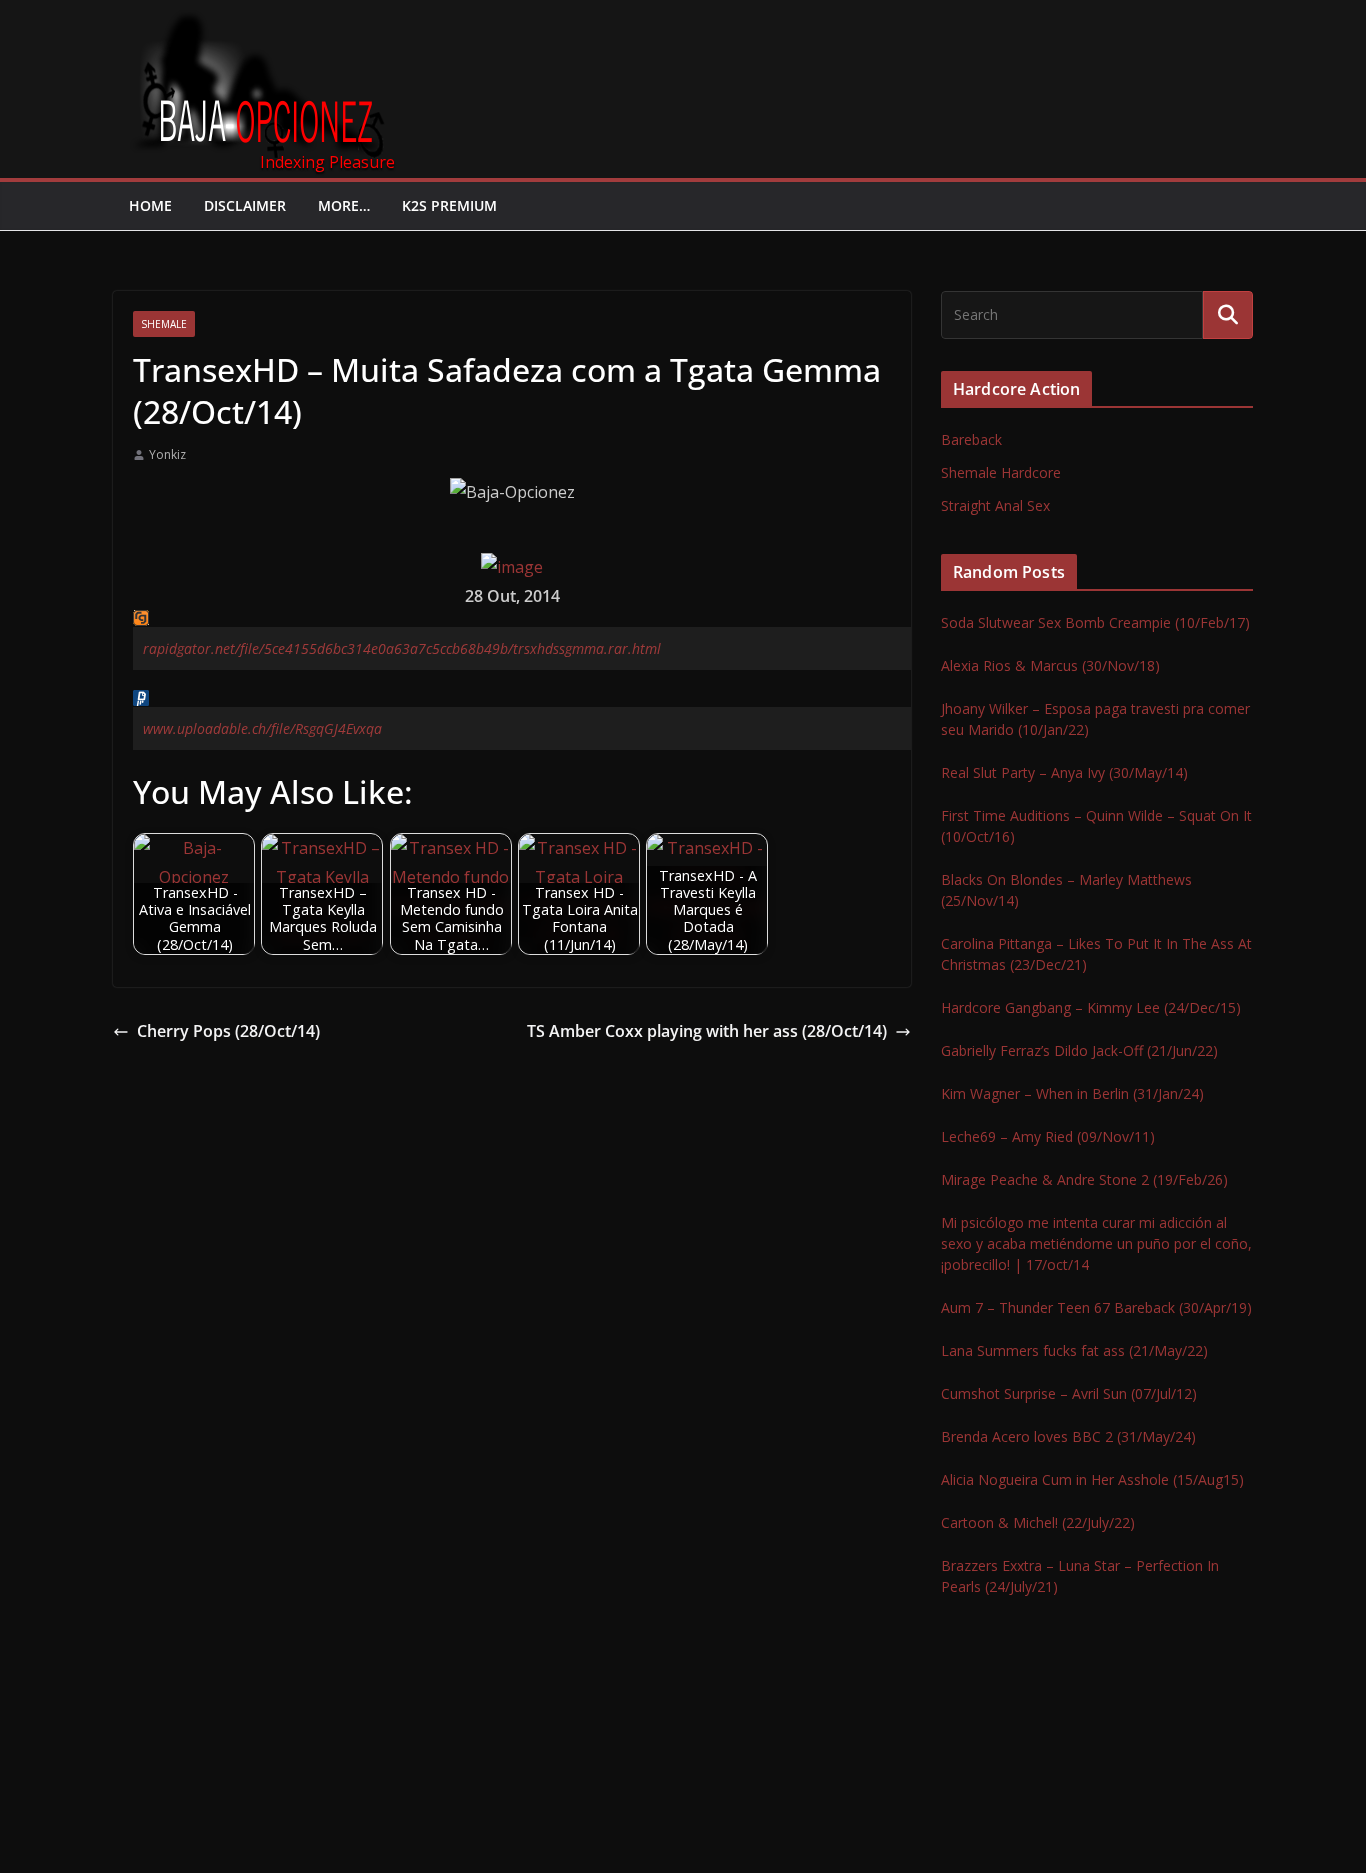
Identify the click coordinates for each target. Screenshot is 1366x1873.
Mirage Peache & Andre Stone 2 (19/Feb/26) (1084, 1179)
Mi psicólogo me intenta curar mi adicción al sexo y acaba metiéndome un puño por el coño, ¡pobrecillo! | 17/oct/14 (1096, 1243)
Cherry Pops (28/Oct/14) (228, 1031)
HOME (150, 205)
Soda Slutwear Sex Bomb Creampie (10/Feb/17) (1095, 622)
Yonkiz (167, 454)
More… (344, 205)
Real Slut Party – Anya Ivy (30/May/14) (1064, 772)
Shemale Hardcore (1001, 472)
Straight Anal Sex (995, 505)
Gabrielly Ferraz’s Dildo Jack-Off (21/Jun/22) (1079, 1050)
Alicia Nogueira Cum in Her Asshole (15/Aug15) (1092, 1479)
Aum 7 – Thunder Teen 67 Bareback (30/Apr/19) (1096, 1307)
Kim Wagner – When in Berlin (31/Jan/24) (1072, 1093)
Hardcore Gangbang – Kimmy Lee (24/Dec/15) (1091, 1007)
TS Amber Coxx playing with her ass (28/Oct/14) (707, 1031)
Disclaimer (245, 205)
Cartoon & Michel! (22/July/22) (1038, 1522)
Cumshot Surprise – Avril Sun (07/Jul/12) (1069, 1393)
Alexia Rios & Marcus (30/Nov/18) (1050, 665)
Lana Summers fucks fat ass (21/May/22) (1074, 1350)
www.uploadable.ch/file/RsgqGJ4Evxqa (262, 728)
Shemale (164, 324)
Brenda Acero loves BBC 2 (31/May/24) (1068, 1436)
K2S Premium (449, 205)
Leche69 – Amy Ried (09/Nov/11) (1048, 1136)
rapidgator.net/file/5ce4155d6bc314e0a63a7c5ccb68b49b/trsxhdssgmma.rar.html (402, 648)
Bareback (971, 439)
